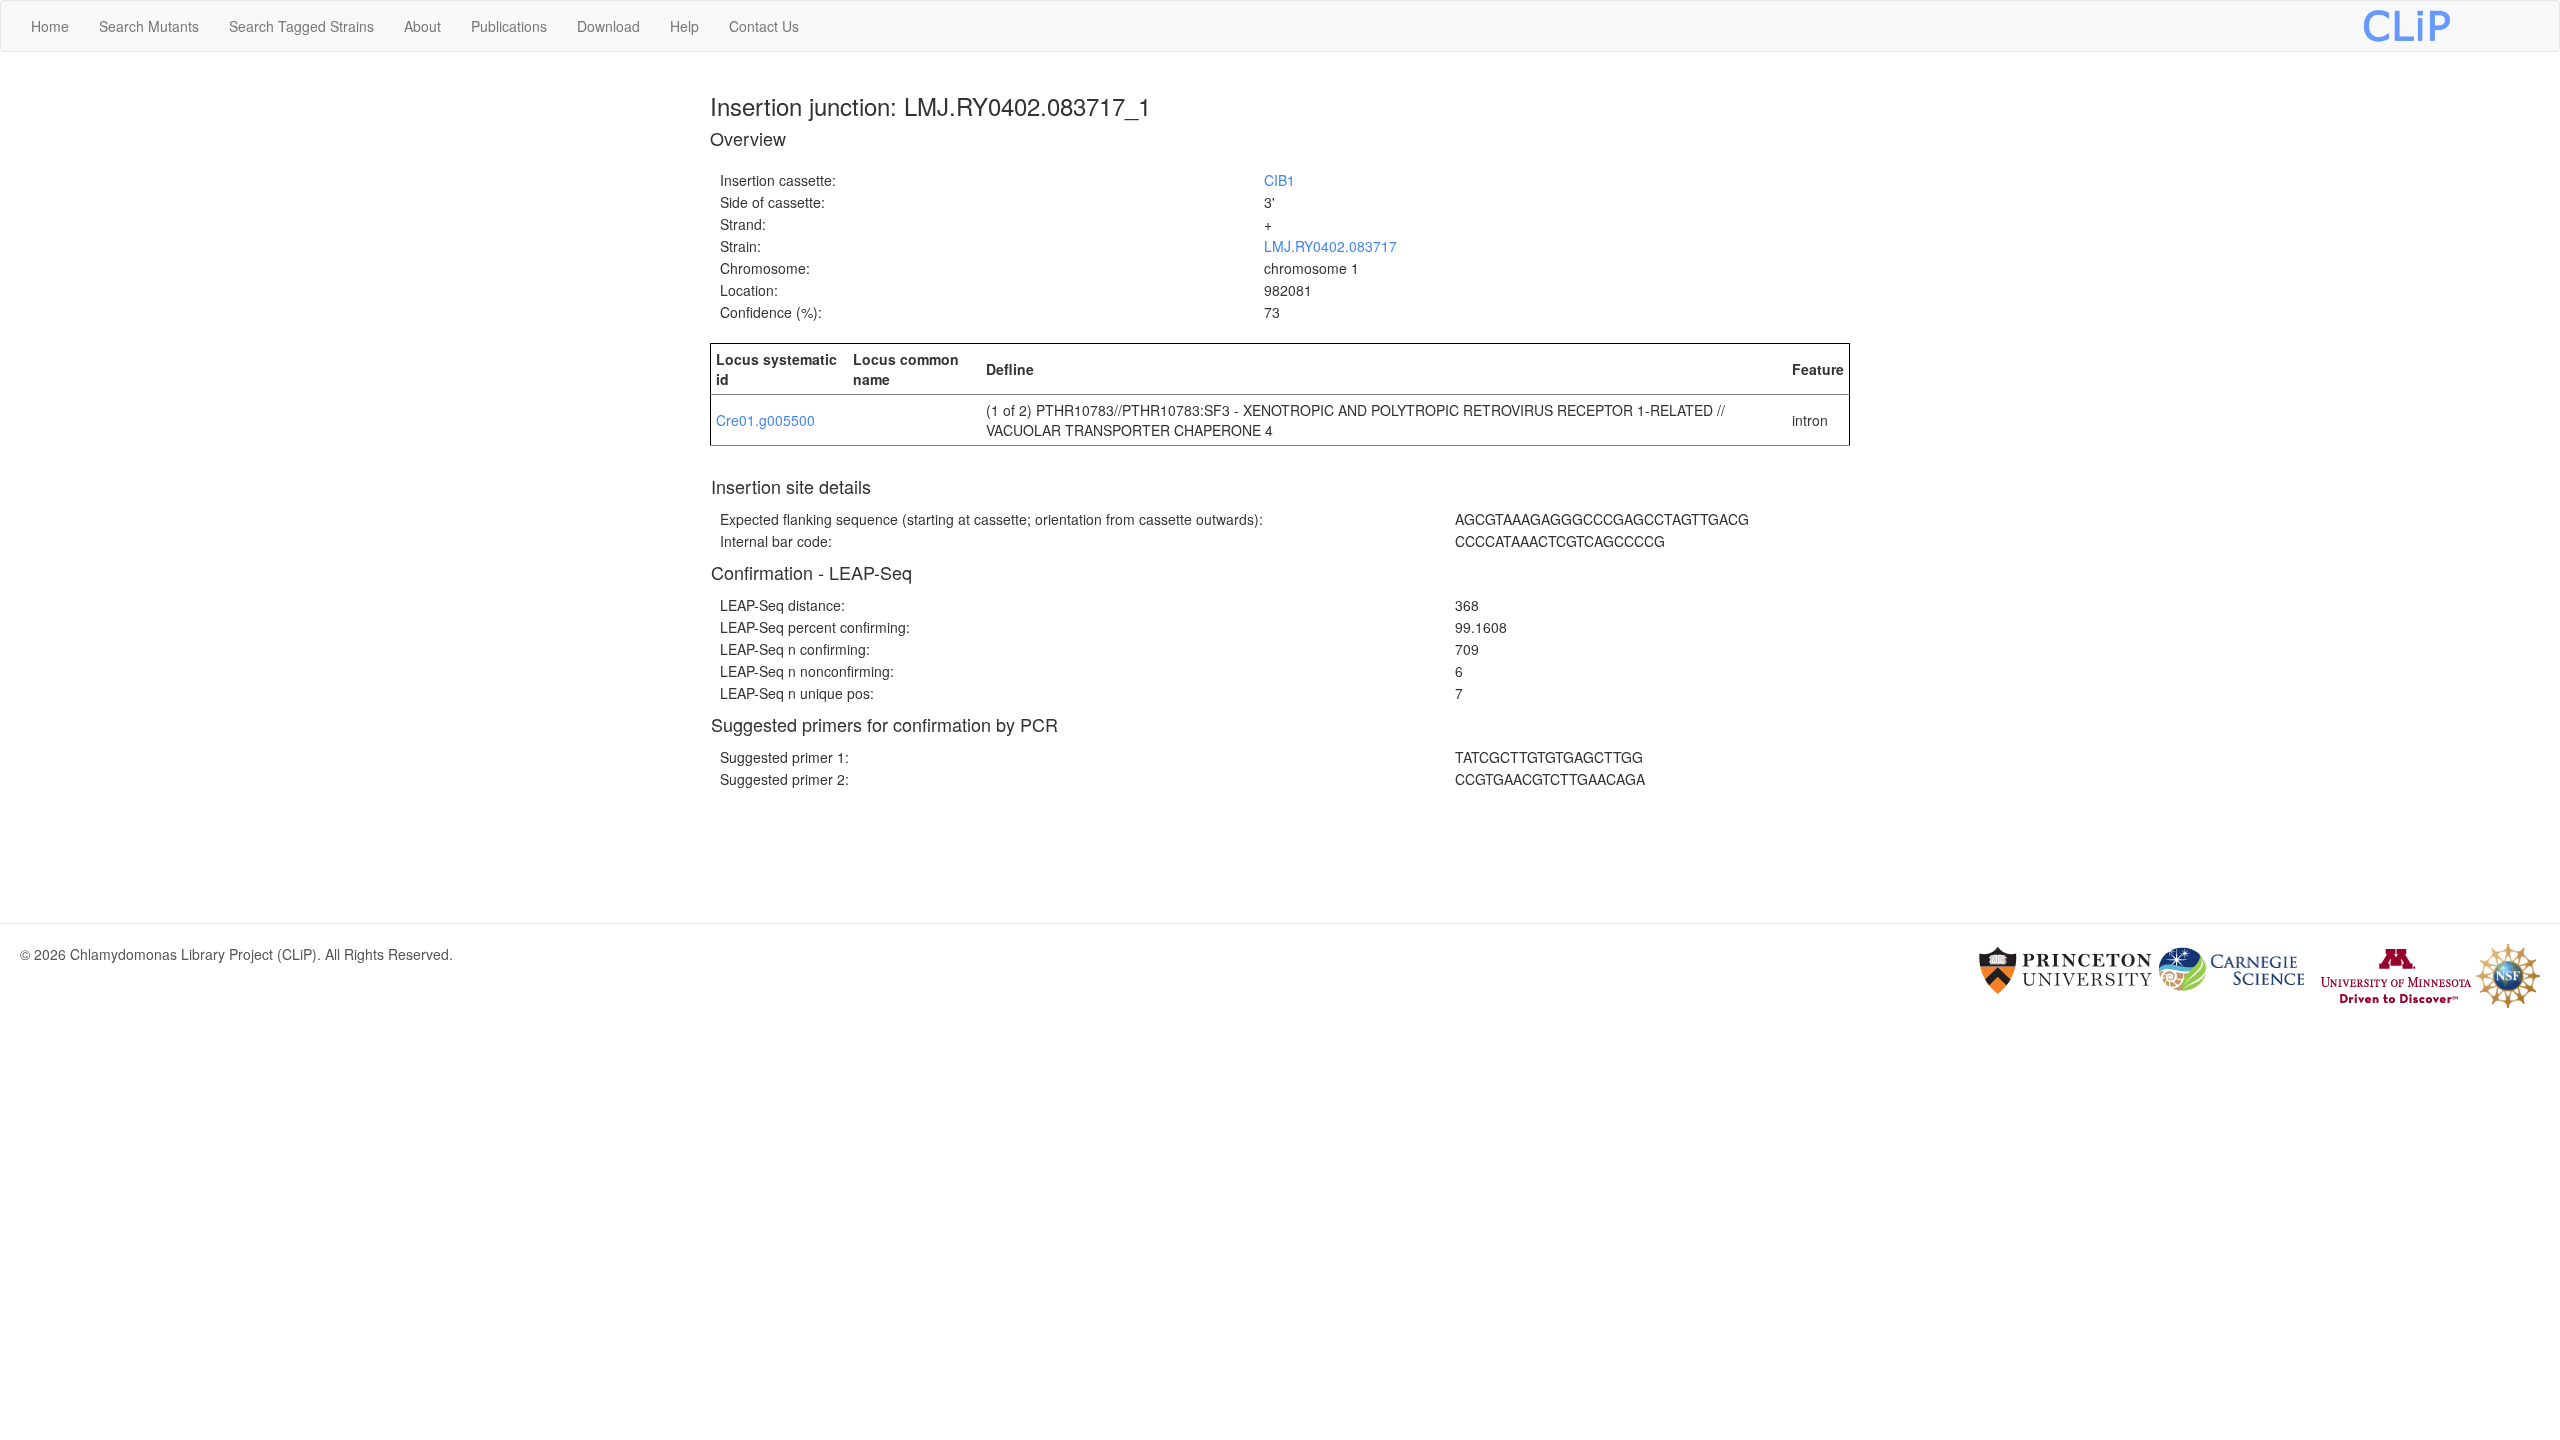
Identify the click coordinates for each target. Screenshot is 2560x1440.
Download (608, 26)
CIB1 (1279, 180)
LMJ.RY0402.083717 (1330, 246)
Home (50, 26)
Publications (509, 26)
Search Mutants (149, 26)
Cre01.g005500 (765, 420)
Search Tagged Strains (301, 26)
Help (684, 26)
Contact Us (764, 26)
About (422, 26)
